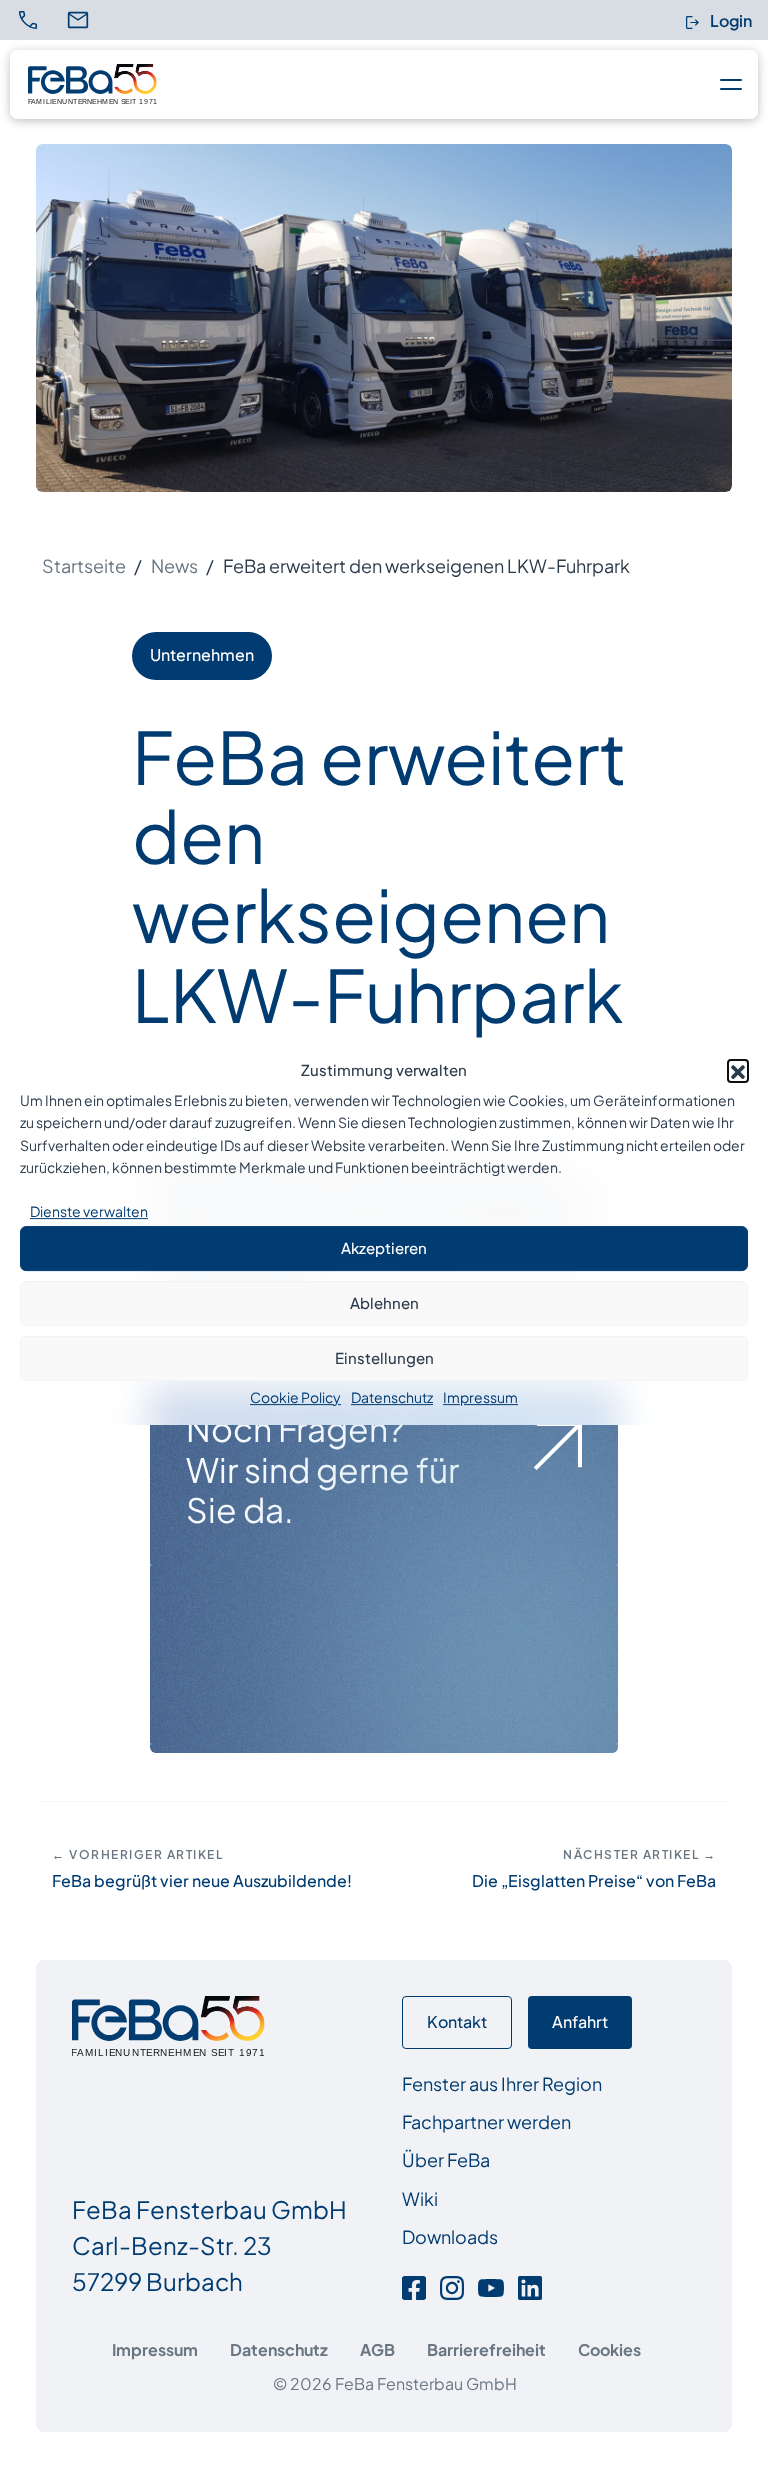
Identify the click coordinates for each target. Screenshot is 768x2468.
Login (729, 20)
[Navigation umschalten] (726, 84)
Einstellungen (384, 1357)
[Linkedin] (530, 2286)
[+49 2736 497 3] (33, 20)
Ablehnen (384, 1302)
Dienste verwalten (89, 1211)
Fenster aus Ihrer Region (502, 2083)
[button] (738, 1070)
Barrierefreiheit (486, 2349)
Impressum (480, 1397)
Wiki (420, 2198)
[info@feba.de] (91, 20)
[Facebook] (417, 2286)
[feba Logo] (92, 84)
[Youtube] (491, 2286)
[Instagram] (452, 2286)
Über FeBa (446, 2159)
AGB (377, 2349)
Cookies (609, 2349)
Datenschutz (392, 1397)
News (174, 565)
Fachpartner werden (486, 2121)
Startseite (84, 565)
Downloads (450, 2236)
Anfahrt (580, 2021)
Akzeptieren (384, 1247)
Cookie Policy (295, 1397)
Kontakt (457, 2021)
